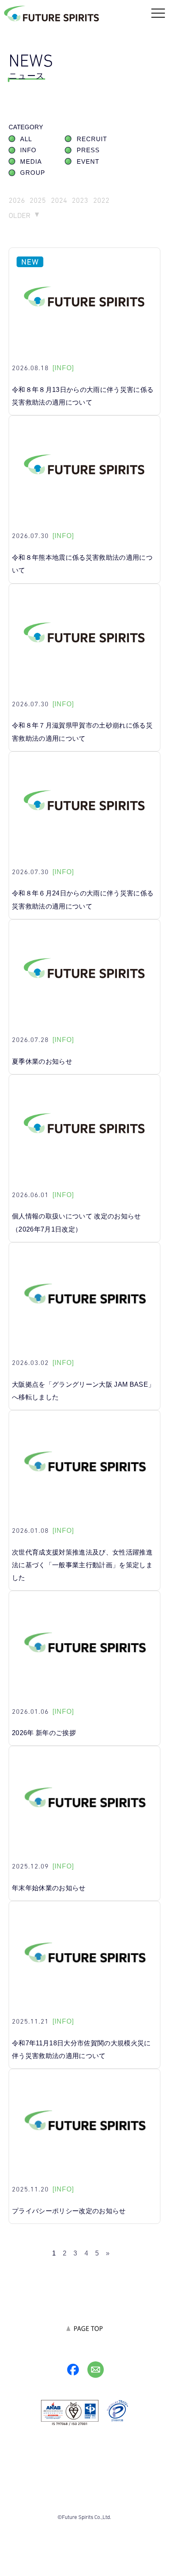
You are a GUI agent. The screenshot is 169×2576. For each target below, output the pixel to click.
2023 (80, 200)
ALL (26, 139)
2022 (101, 200)
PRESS (88, 150)
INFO (28, 150)
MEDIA (31, 162)
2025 (38, 200)
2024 (59, 200)
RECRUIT (92, 139)
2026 (17, 200)
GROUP (33, 173)
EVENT (88, 162)
